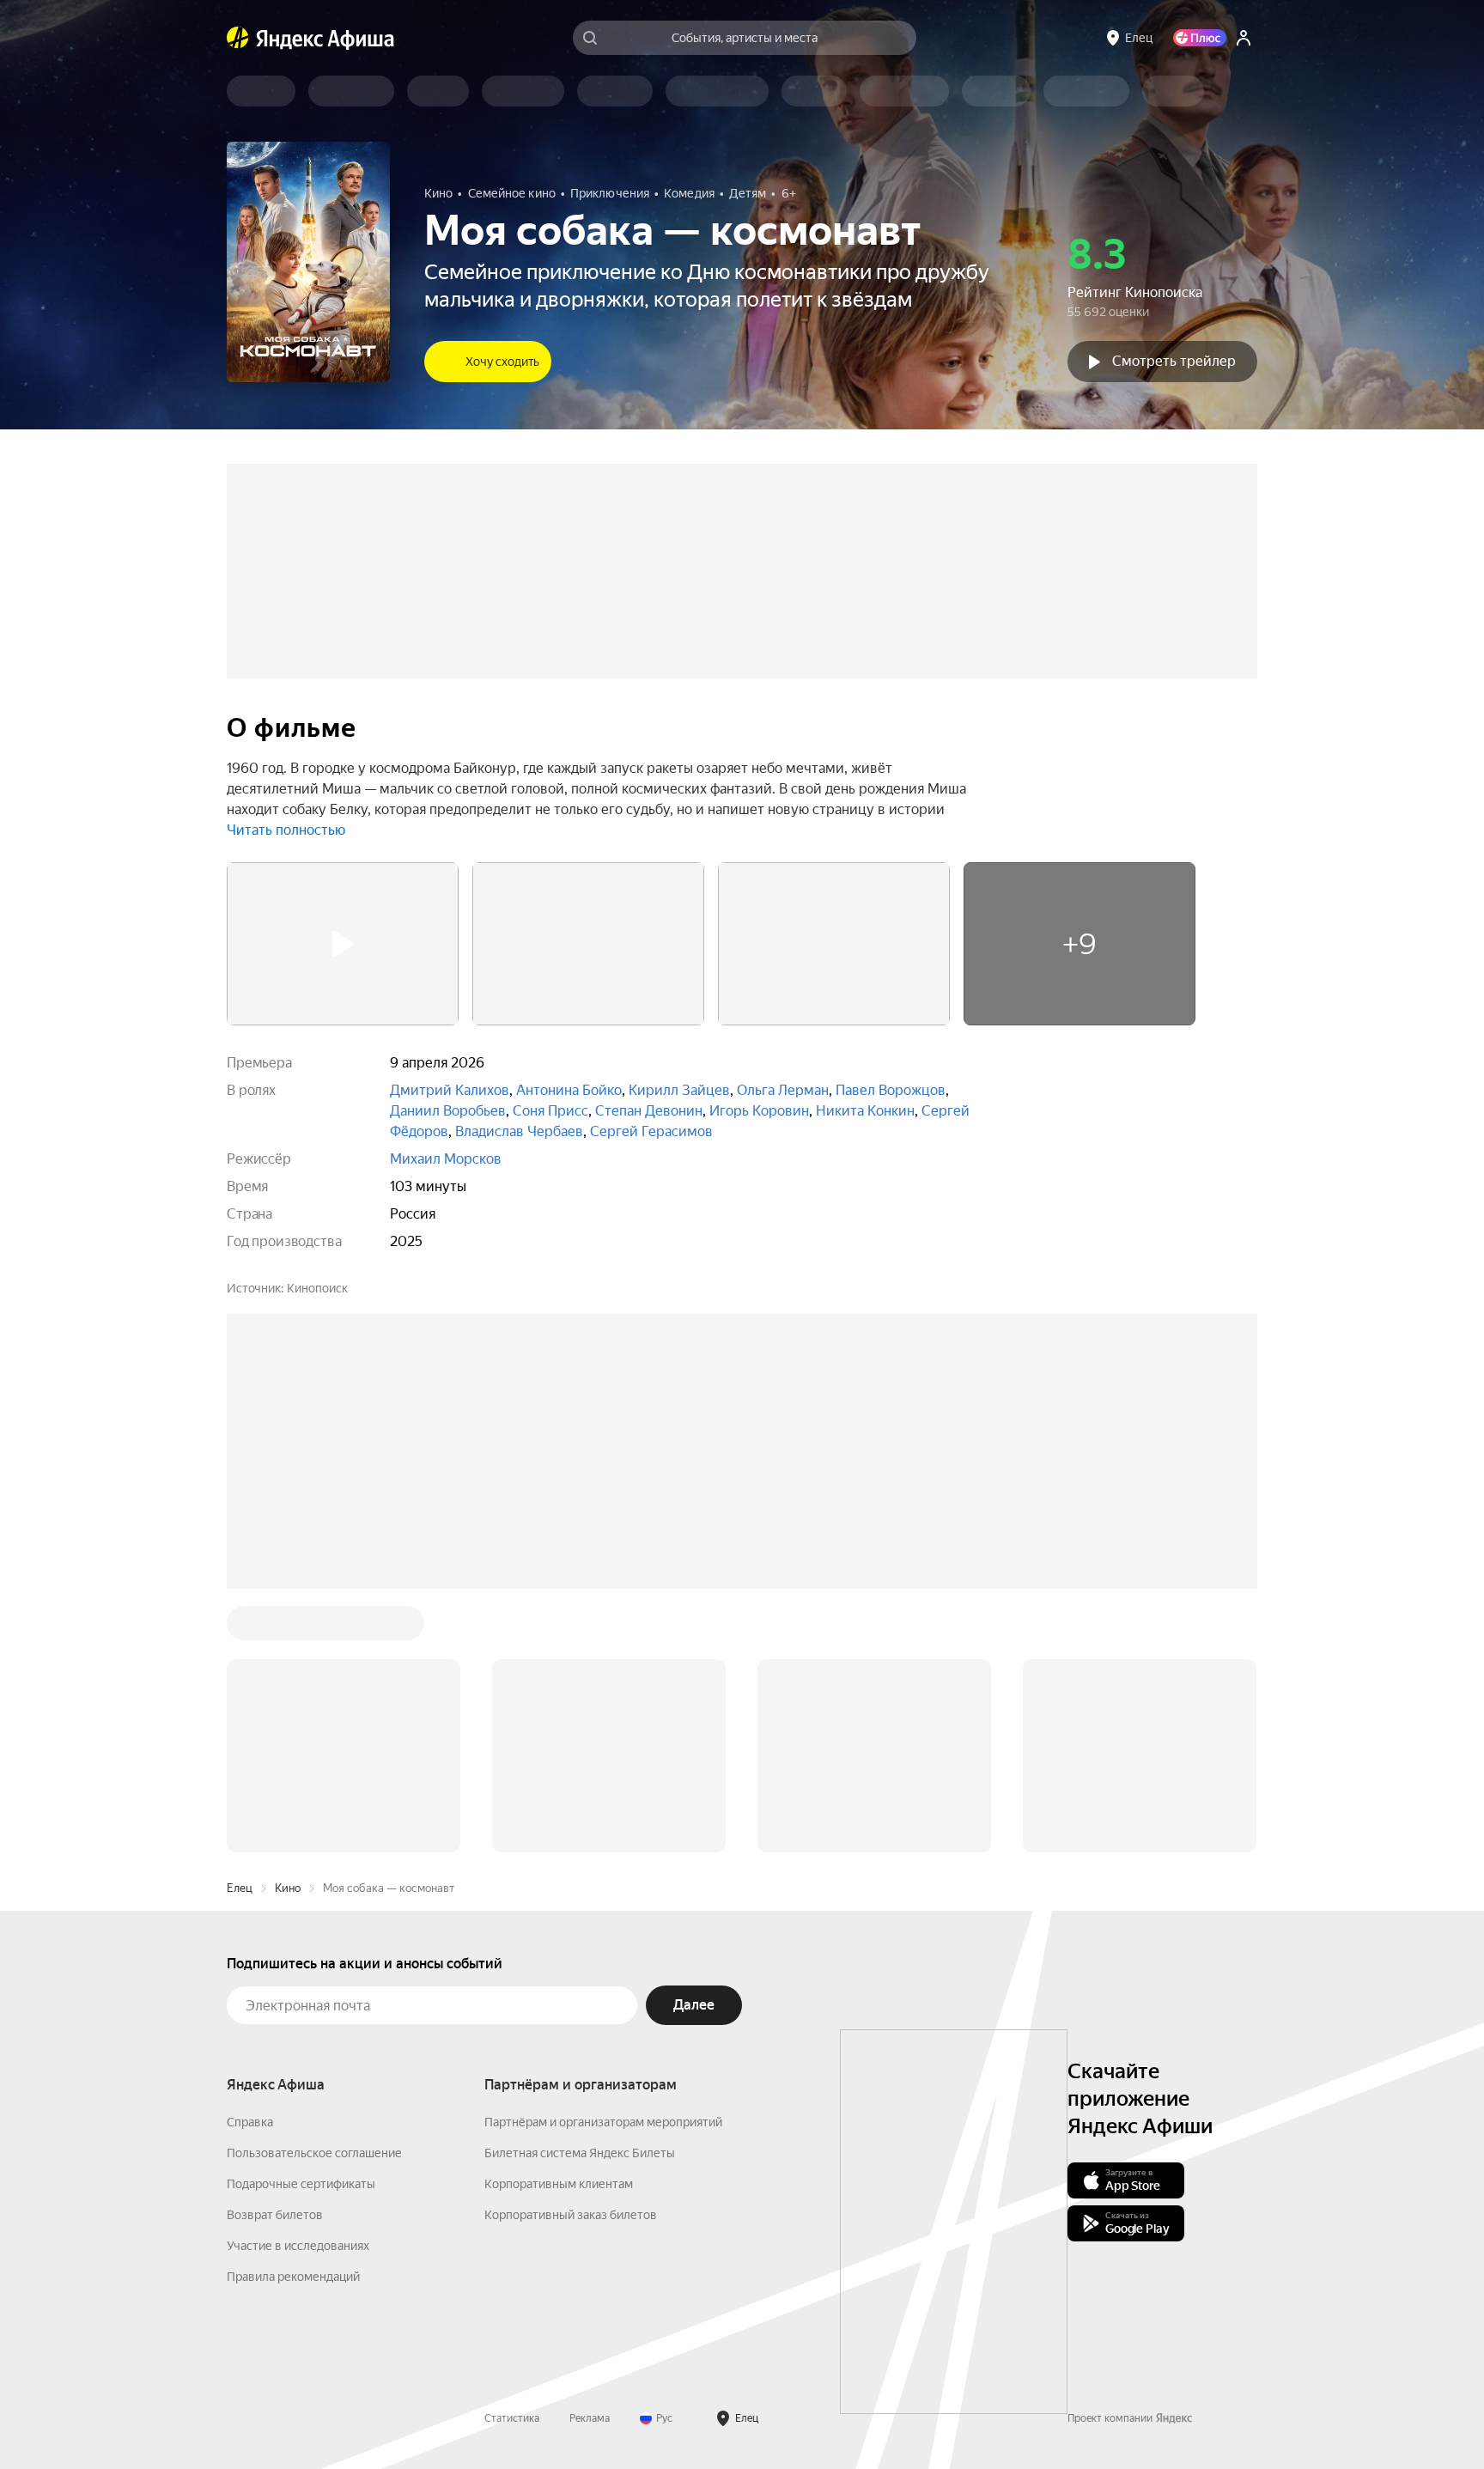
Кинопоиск (317, 1288)
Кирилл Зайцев (679, 1090)
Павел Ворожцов (891, 1090)
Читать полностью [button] (286, 830)
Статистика (512, 2418)
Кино (288, 1888)
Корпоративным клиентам (559, 2184)
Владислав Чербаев (519, 1131)
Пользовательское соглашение (314, 2153)
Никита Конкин (865, 1111)
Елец (240, 1888)
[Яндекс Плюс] (1200, 38)
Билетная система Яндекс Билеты (580, 2153)
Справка (250, 2122)
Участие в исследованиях (298, 2246)
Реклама (590, 2418)
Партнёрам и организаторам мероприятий (603, 2122)
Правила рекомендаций (293, 2277)
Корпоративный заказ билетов (571, 2215)
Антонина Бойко (569, 1090)
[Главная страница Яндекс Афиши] (238, 38)
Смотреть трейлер (1174, 361)
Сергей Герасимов (651, 1131)
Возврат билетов (275, 2215)
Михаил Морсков (446, 1159)
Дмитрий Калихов (450, 1090)
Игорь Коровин (759, 1111)
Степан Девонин (649, 1111)
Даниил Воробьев (448, 1111)
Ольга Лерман (783, 1090)
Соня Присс (550, 1111)
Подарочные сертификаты (301, 2184)
